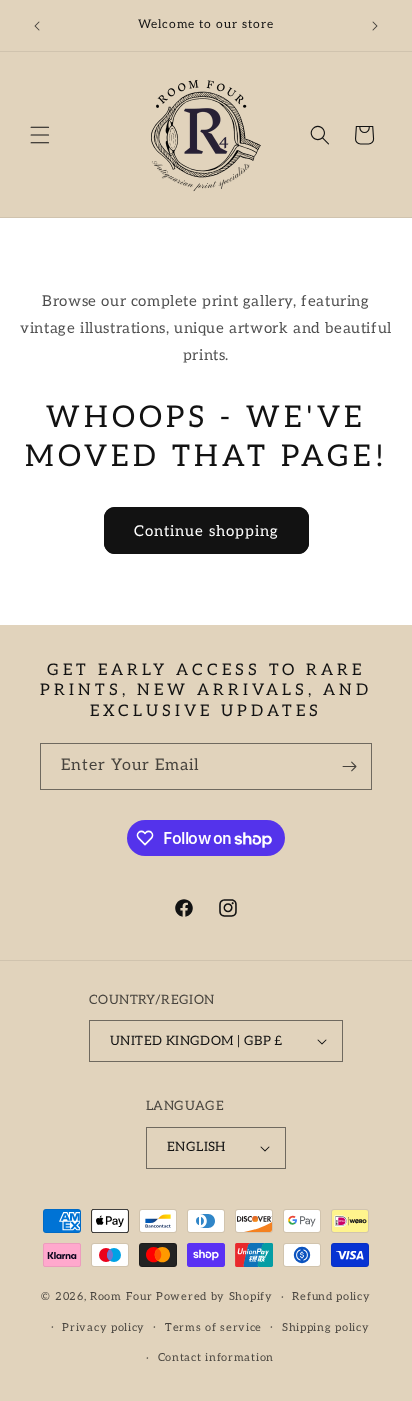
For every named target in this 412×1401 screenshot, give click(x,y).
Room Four (121, 1296)
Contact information (216, 1357)
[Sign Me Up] (349, 766)
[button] (40, 135)
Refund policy (331, 1296)
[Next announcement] (375, 26)
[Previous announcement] (37, 26)
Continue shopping (206, 531)
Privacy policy (103, 1327)
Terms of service (213, 1327)
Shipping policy (326, 1327)
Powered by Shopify (214, 1296)
